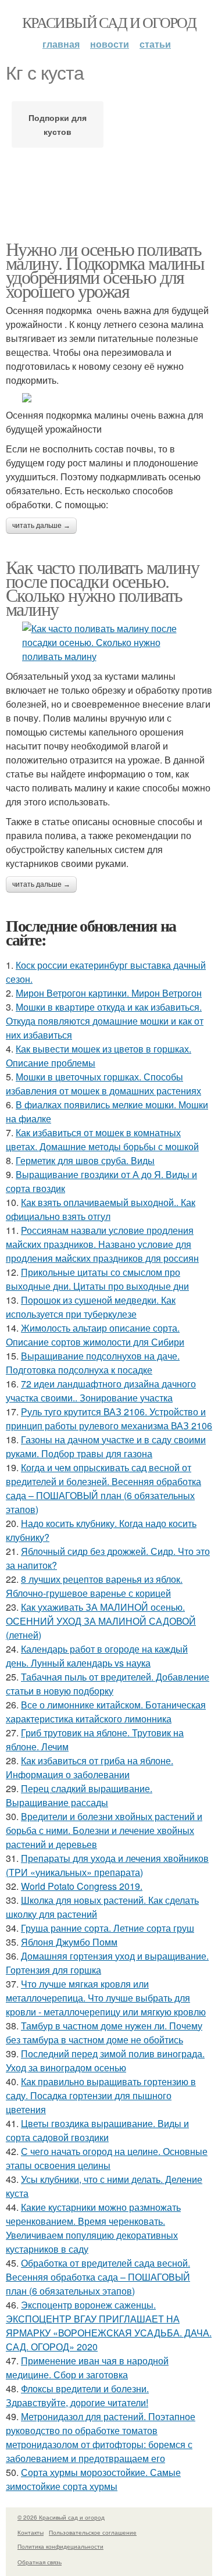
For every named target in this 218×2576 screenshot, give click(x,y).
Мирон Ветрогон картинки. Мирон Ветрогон (109, 993)
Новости (110, 44)
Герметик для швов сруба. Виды (85, 1160)
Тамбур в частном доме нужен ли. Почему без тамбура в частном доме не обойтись (104, 2033)
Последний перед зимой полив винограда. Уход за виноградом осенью (105, 2061)
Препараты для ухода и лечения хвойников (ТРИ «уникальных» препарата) (107, 1865)
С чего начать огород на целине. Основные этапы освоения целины (107, 2158)
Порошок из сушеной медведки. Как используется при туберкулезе (91, 1307)
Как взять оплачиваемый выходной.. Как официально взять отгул (101, 1209)
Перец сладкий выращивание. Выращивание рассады (79, 1795)
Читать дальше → (41, 526)
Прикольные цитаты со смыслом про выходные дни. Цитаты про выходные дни (97, 1279)
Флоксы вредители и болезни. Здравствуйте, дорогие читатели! (77, 2395)
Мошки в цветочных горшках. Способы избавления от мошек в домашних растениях (103, 1084)
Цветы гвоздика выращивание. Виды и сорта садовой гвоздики (97, 2130)
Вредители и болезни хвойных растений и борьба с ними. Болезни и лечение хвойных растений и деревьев (104, 1830)
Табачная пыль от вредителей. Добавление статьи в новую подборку (108, 1684)
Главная (61, 44)
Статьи (155, 44)
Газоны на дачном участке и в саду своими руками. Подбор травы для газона (106, 1446)
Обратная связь (40, 2562)
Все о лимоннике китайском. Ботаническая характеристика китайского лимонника (106, 1712)
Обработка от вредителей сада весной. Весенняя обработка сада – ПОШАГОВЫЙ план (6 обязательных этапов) (98, 2277)
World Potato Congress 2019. (82, 1886)
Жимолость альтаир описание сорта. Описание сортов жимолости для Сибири (95, 1335)
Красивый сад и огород (109, 22)
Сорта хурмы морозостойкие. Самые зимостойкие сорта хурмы (93, 2479)
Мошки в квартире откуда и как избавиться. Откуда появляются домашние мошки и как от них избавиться (105, 1021)
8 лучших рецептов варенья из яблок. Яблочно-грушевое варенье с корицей (94, 1586)
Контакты (31, 2532)
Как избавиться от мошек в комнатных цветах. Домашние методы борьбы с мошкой (102, 1139)
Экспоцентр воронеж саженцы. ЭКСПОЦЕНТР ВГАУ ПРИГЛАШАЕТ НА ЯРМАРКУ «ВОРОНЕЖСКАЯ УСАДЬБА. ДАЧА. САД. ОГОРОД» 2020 (109, 2326)
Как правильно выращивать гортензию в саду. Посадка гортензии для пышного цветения (101, 2095)
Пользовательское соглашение (93, 2532)
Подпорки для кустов (58, 124)
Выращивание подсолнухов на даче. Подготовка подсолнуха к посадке (93, 1363)
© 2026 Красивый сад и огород (61, 2517)
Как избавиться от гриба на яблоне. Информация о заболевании (90, 1767)
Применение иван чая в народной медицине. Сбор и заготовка (87, 2368)
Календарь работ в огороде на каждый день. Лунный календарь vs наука (97, 1656)
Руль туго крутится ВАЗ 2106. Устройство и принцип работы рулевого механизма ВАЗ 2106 (109, 1419)
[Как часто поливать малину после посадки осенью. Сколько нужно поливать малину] (109, 643)
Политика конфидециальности (60, 2546)
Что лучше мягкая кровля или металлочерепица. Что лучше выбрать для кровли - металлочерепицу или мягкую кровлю (106, 1998)
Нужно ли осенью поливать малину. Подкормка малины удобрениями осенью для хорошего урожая (105, 270)
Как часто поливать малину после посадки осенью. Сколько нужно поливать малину (102, 588)
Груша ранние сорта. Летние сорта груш (108, 1928)
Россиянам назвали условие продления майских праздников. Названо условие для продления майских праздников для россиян (102, 1244)
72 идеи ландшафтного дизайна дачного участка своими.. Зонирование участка (101, 1391)
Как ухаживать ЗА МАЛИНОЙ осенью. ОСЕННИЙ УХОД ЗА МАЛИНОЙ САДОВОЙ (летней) (101, 1621)
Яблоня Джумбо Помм (69, 1942)
